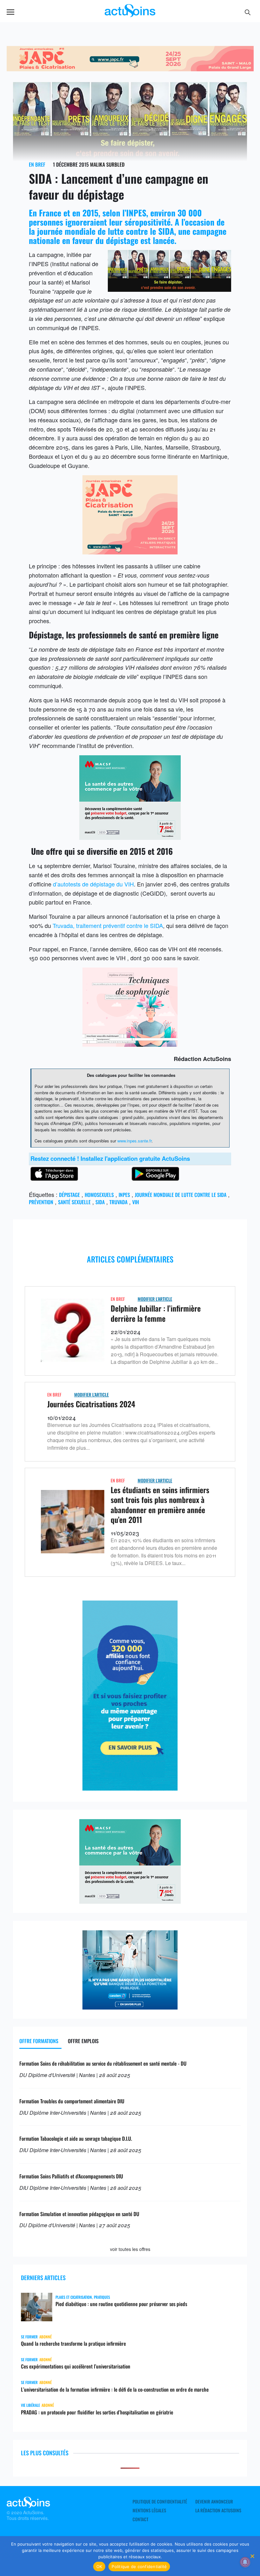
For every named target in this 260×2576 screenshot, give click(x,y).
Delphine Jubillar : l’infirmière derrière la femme (156, 1313)
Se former (29, 2337)
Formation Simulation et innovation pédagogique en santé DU (79, 2214)
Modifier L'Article (155, 1299)
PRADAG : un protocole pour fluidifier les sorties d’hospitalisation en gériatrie (97, 2412)
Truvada (118, 1202)
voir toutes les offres (130, 2249)
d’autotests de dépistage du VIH (93, 884)
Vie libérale (30, 2405)
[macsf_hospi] (130, 837)
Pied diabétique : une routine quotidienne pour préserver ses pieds (121, 2304)
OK (99, 2566)
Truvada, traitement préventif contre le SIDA (108, 925)
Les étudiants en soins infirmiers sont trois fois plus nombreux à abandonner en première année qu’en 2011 (160, 1505)
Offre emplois (83, 2041)
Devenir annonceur (214, 2502)
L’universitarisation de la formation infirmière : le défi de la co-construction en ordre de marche (115, 2389)
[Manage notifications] (245, 2562)
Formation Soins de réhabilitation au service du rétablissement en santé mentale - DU (103, 2063)
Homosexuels (99, 1195)
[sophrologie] (130, 1044)
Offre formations (39, 2041)
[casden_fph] (130, 2007)
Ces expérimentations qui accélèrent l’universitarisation (76, 2366)
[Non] (252, 2556)
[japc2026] (130, 69)
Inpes (124, 1195)
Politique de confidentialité (160, 2502)
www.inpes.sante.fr (134, 1141)
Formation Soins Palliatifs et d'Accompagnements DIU (71, 2176)
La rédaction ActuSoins (218, 2510)
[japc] (130, 552)
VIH (136, 1202)
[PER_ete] (130, 1788)
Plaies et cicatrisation (74, 2297)
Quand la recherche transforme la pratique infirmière (73, 2343)
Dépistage (69, 1195)
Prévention (41, 1202)
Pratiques (102, 2297)
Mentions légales (149, 2510)
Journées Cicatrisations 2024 (91, 1404)
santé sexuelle (74, 1202)
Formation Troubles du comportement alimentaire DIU (72, 2101)
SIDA (100, 1202)
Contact (140, 2519)
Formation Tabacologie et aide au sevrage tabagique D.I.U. (76, 2138)
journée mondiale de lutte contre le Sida (181, 1195)
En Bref (37, 164)
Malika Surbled (107, 164)
